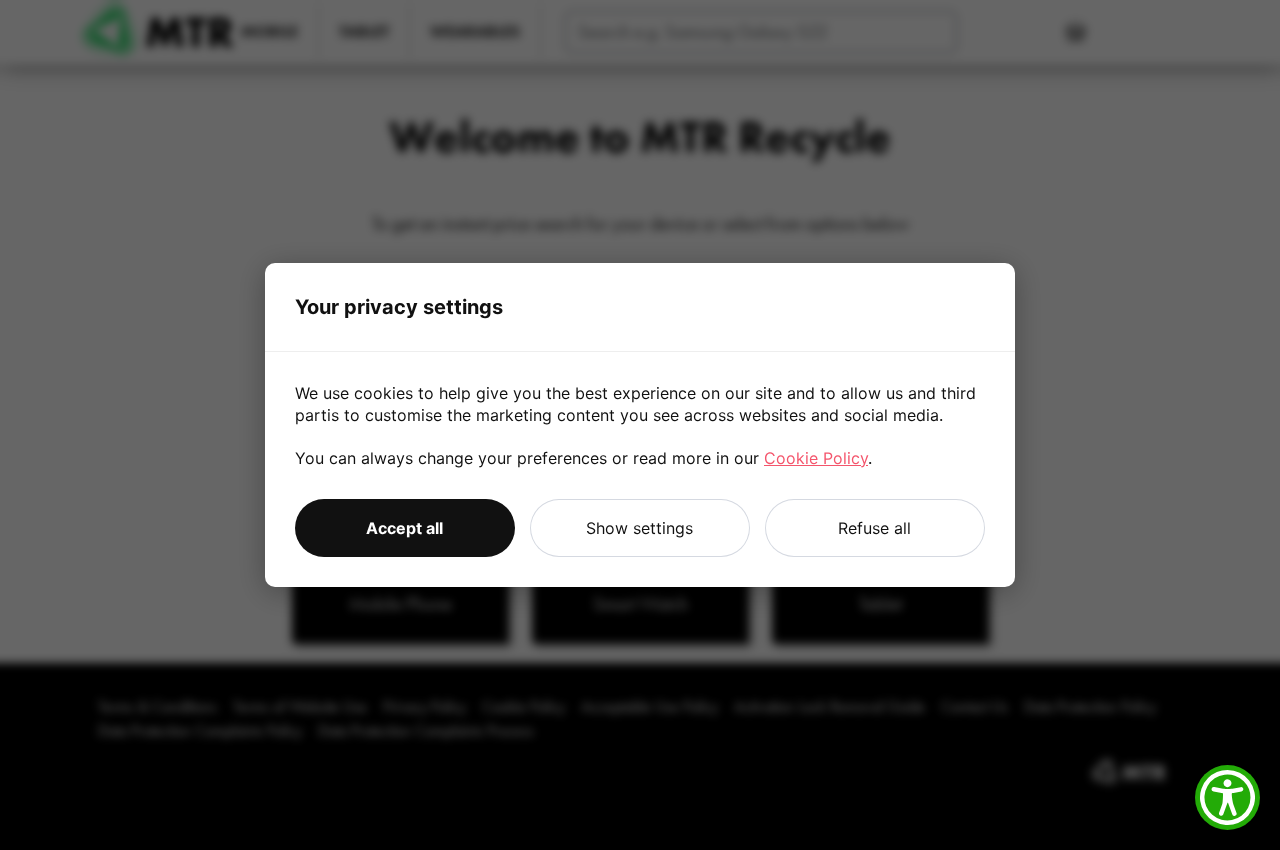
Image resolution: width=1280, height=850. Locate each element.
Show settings (639, 528)
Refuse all (874, 528)
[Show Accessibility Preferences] (1227, 797)
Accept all (404, 528)
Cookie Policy (816, 458)
